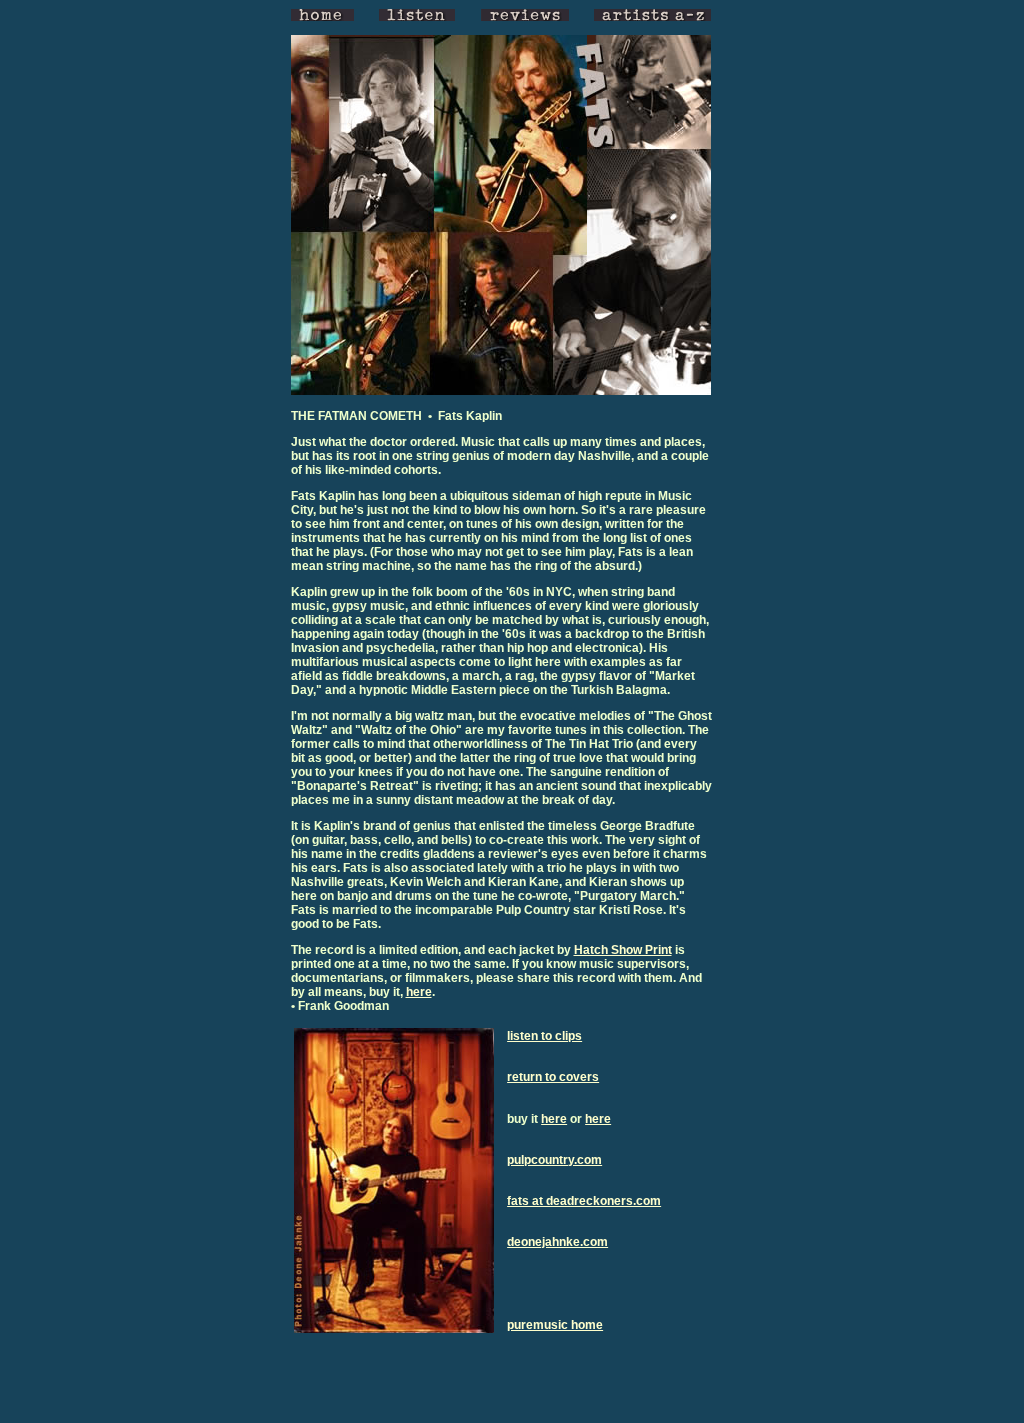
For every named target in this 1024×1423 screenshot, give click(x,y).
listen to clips (544, 1036)
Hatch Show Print (623, 950)
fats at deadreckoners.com (584, 1201)
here (419, 992)
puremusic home (555, 1325)
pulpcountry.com (554, 1160)
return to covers (553, 1077)
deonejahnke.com (557, 1242)
